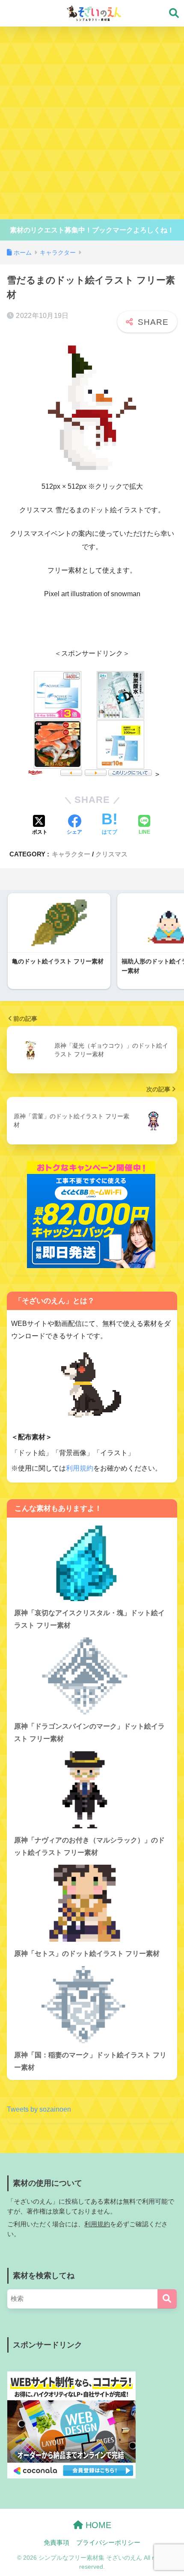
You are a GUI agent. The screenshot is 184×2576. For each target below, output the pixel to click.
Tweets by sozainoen (39, 2109)
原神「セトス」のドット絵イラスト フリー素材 (87, 1954)
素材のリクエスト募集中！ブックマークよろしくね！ (92, 230)
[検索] (167, 2299)
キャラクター (71, 854)
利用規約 (80, 1468)
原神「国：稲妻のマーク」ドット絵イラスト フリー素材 (90, 2061)
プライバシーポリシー (108, 2543)
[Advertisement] (92, 123)
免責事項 (56, 2543)
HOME (97, 2525)
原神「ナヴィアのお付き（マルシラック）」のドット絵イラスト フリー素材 (89, 1846)
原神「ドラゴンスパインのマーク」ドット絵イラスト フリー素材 (89, 1732)
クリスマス (111, 854)
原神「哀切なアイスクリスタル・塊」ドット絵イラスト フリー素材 (89, 1619)
